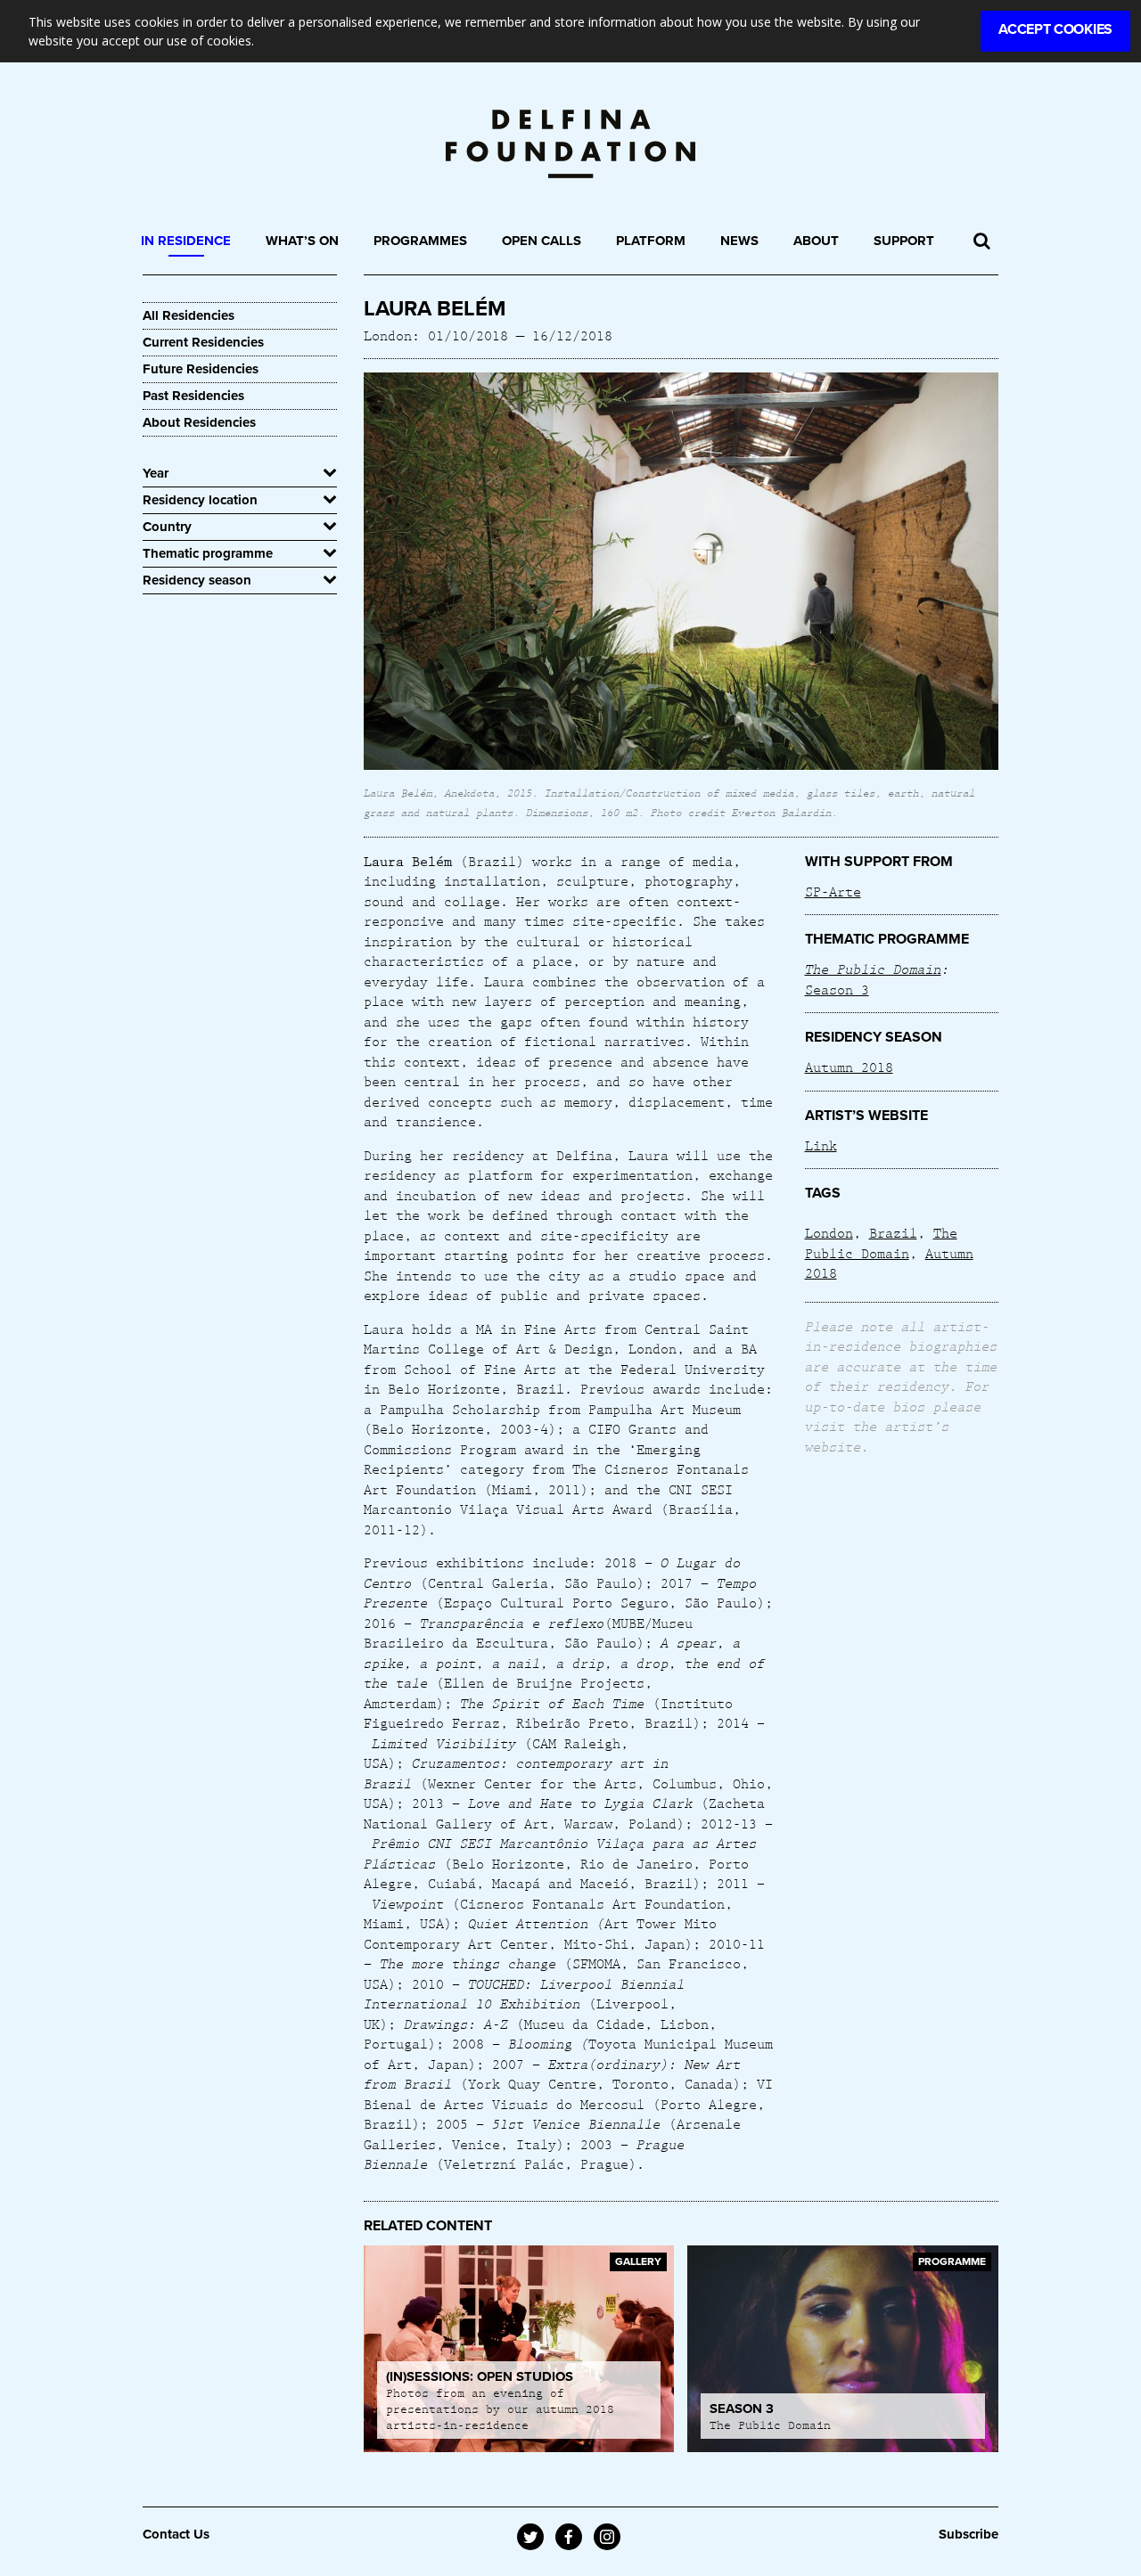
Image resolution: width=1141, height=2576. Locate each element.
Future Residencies (201, 369)
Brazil (893, 1232)
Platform (651, 241)
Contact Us (176, 2534)
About (816, 241)
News (739, 241)
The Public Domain (873, 969)
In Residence (186, 241)
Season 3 (837, 989)
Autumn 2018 (849, 1067)
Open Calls (542, 241)
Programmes (420, 241)
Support (904, 241)
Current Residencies (203, 342)
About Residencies (199, 422)
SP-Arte (833, 891)
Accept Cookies (1055, 29)
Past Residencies (193, 396)
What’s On (302, 241)
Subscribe (969, 2534)
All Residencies (189, 315)
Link (821, 1145)
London (829, 1232)
